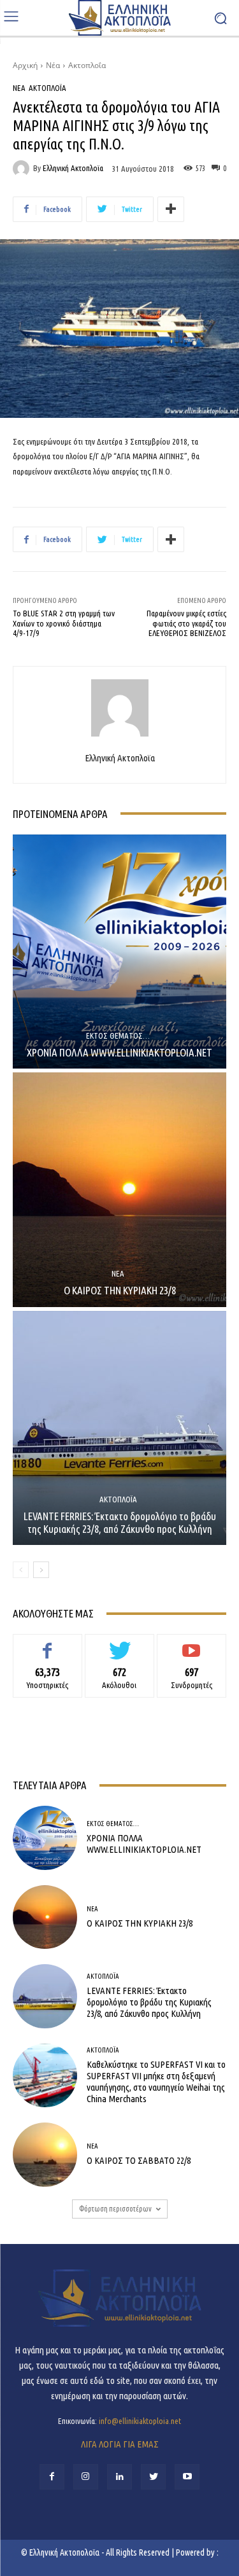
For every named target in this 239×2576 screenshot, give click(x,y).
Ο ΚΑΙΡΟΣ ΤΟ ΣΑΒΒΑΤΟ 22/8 (139, 2160)
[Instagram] (86, 2476)
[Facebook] (52, 2476)
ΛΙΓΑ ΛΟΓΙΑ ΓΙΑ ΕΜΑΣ (120, 2444)
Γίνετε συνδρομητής (192, 1644)
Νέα (53, 65)
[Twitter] (153, 2476)
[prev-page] (21, 1570)
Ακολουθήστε (119, 1644)
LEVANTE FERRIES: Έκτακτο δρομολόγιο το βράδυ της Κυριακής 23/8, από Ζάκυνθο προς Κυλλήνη (120, 1522)
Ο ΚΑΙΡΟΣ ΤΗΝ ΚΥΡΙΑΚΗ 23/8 (120, 1290)
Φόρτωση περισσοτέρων (115, 2209)
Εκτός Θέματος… (118, 1036)
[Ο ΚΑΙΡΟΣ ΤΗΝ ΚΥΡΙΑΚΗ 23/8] (119, 1190)
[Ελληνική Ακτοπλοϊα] (23, 169)
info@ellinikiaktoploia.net (140, 2421)
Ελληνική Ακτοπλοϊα (73, 168)
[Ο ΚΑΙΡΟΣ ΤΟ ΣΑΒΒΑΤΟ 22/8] (45, 2155)
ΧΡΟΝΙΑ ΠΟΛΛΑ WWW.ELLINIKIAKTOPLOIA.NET (119, 1052)
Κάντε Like (48, 1644)
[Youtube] (187, 2476)
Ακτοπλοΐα (87, 65)
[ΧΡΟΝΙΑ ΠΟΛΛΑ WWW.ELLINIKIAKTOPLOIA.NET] (119, 952)
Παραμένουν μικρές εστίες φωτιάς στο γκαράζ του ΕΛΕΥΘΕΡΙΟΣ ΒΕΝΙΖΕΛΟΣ (186, 623)
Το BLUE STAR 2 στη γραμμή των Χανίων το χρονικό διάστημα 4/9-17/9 (64, 623)
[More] (171, 209)
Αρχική (25, 65)
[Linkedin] (119, 2476)
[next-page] (41, 1570)
